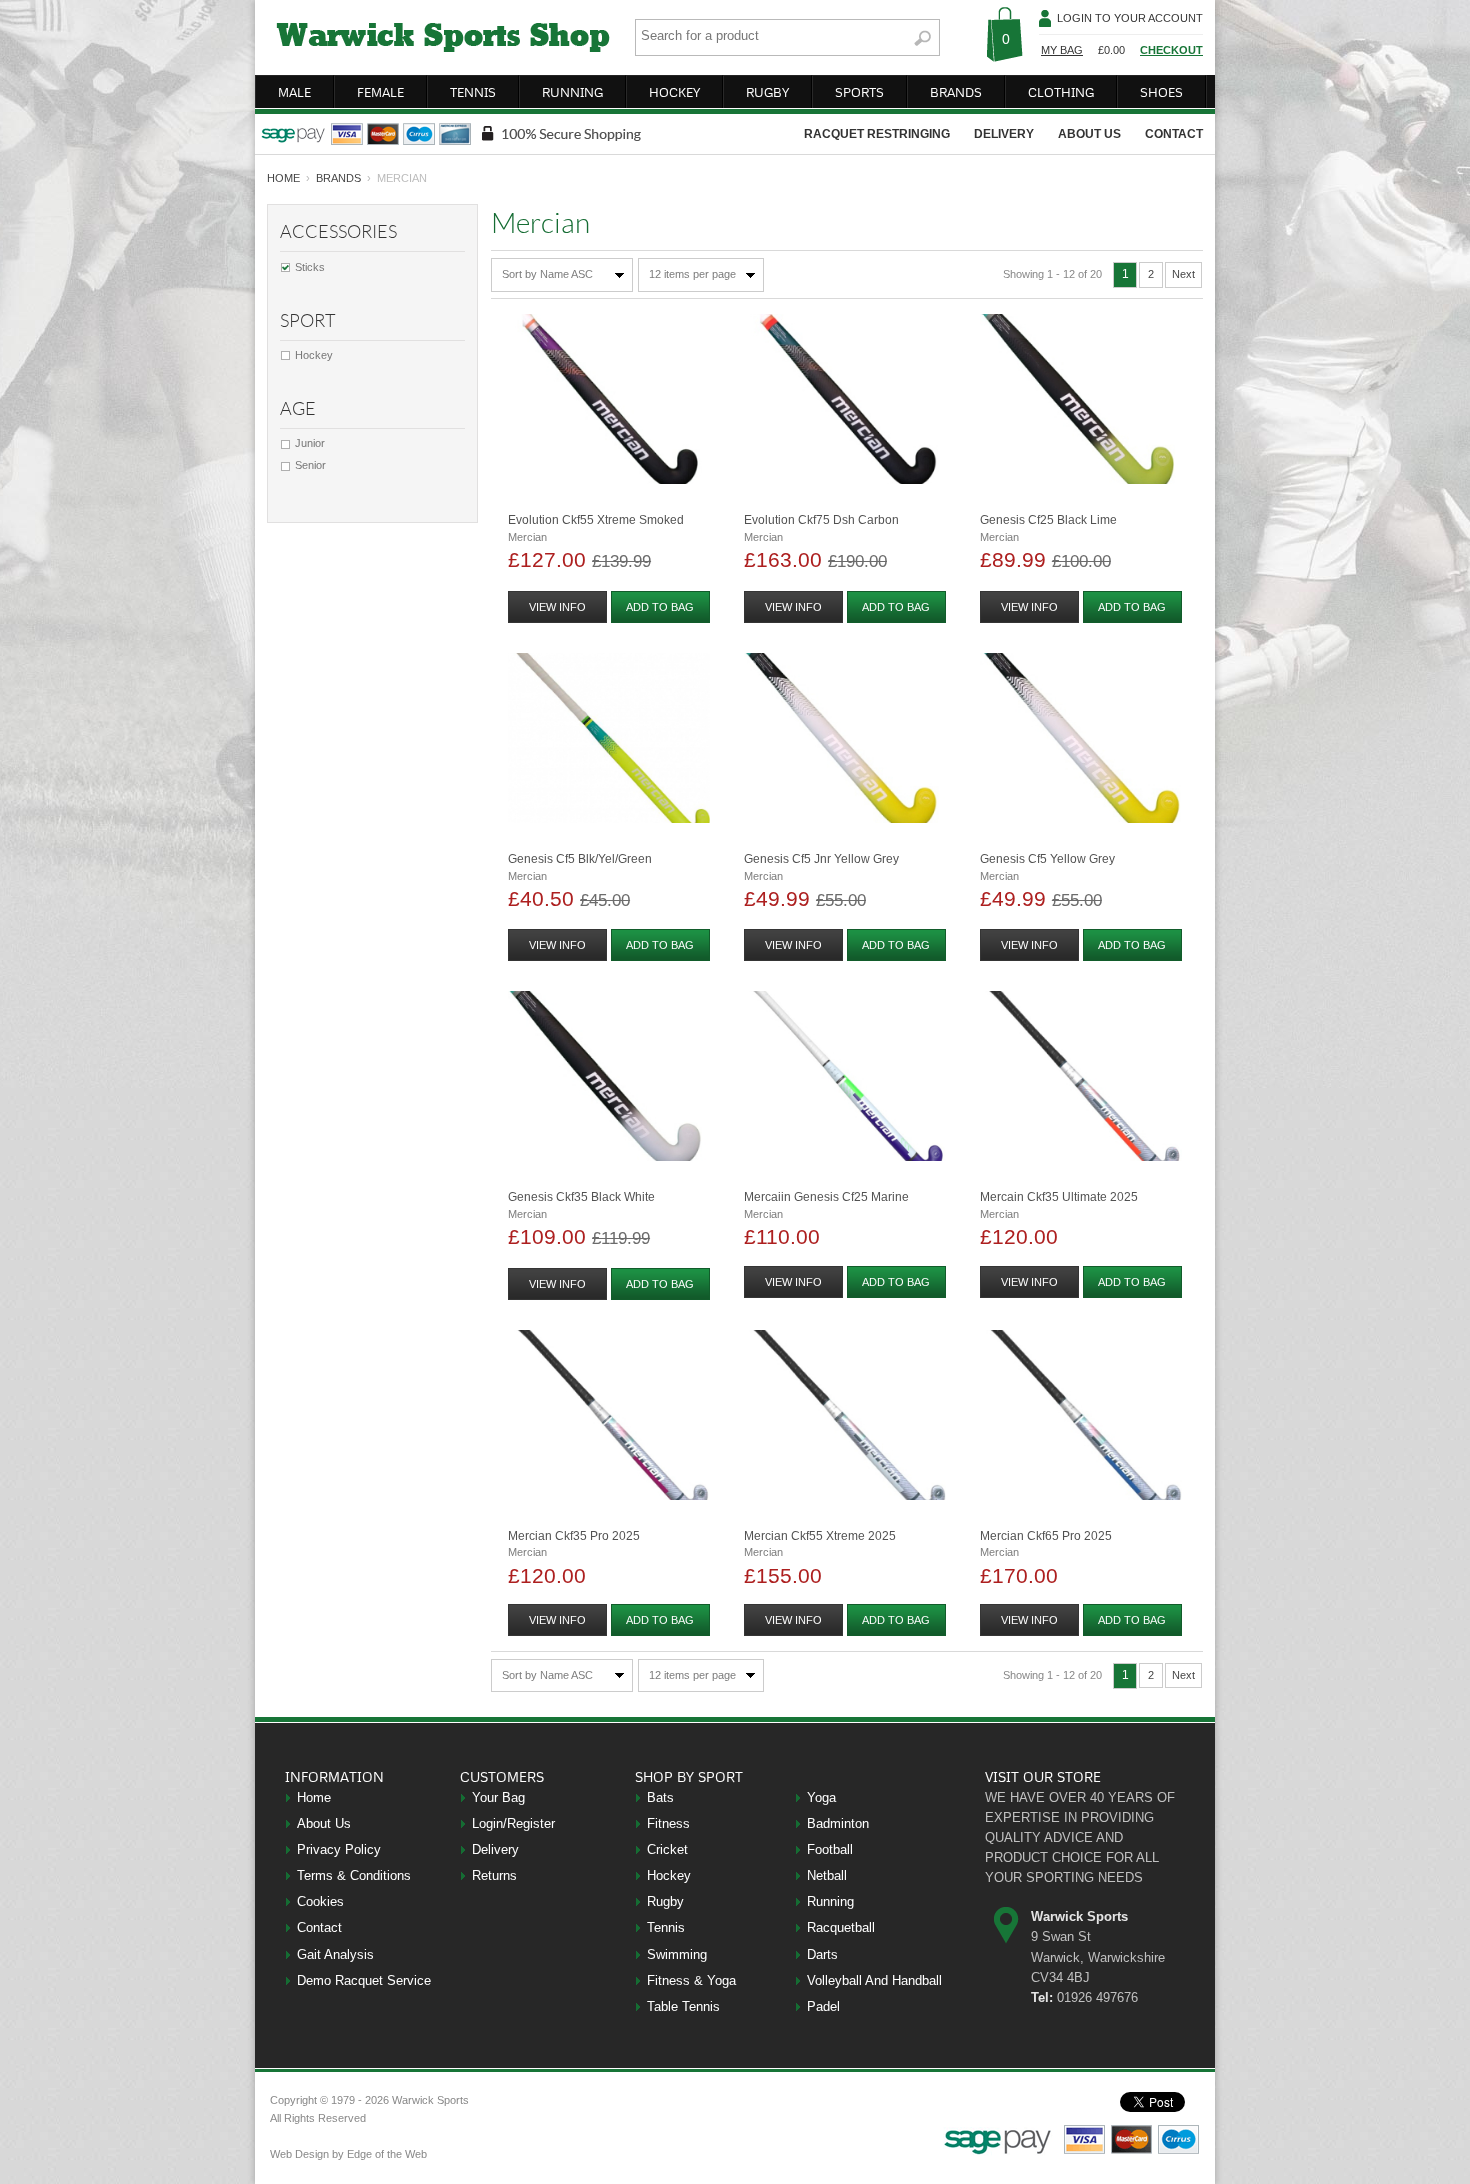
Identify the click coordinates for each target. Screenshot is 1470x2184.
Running (830, 1901)
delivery (1004, 134)
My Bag (1062, 50)
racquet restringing (877, 134)
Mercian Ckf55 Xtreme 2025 (820, 1536)
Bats (660, 1797)
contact (1174, 134)
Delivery (495, 1849)
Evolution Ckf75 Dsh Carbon (821, 520)
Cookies (320, 1901)
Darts (822, 1954)
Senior (310, 465)
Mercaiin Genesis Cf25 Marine (826, 1197)
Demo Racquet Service (364, 1980)
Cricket (667, 1849)
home (283, 178)
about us (1089, 134)
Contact (319, 1927)
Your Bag (498, 1797)
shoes (1161, 92)
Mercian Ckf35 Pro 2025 (574, 1536)
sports (859, 92)
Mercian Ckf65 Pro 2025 (1046, 1536)
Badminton (838, 1823)
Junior (310, 443)
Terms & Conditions (354, 1875)
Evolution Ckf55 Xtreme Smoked (596, 520)
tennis (473, 92)
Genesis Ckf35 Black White (581, 1197)
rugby (767, 92)
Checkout (1171, 50)
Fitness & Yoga (691, 1980)
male (294, 92)
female (380, 92)
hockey (674, 92)
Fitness (668, 1823)
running (572, 92)
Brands (338, 178)
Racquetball (841, 1927)
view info (557, 607)
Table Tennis (683, 2006)
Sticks (310, 267)
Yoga (821, 1797)
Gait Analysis (335, 1954)
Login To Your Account (1130, 18)
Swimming (677, 1954)
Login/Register (513, 1823)
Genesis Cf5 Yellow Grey (1047, 859)
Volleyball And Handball (874, 1980)
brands (956, 92)
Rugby (665, 1901)
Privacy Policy (339, 1849)
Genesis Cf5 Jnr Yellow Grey (821, 859)
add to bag (660, 607)
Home (314, 1797)
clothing (1061, 92)
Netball (827, 1875)
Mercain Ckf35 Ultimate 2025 (1059, 1197)
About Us (324, 1823)
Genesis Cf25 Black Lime (1048, 520)
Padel (823, 2006)
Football (830, 1849)
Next (1183, 274)
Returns (494, 1875)
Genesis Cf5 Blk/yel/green (580, 859)
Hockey (314, 355)
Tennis (666, 1927)
